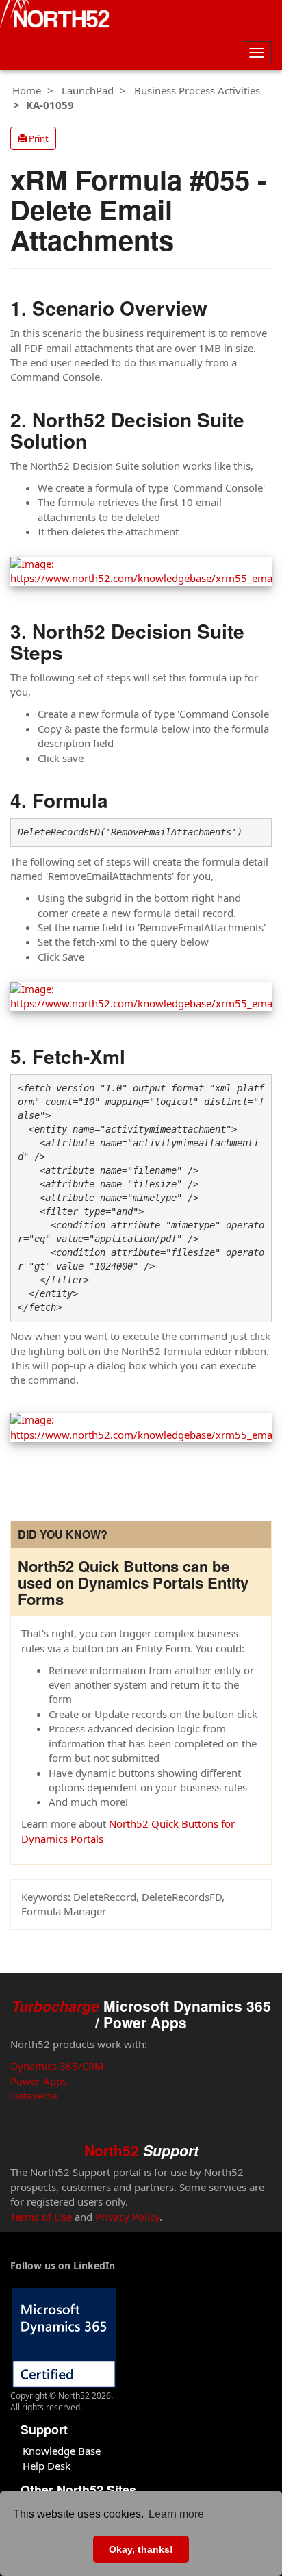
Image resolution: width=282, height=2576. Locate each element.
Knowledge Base (62, 2451)
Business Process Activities (197, 90)
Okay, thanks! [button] (141, 2549)
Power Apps (39, 2081)
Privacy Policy (127, 2217)
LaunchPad (88, 90)
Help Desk (47, 2466)
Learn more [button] (176, 2514)
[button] (33, 138)
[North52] (55, 16)
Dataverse (34, 2095)
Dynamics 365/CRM (57, 2066)
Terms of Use (41, 2217)
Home (27, 90)
